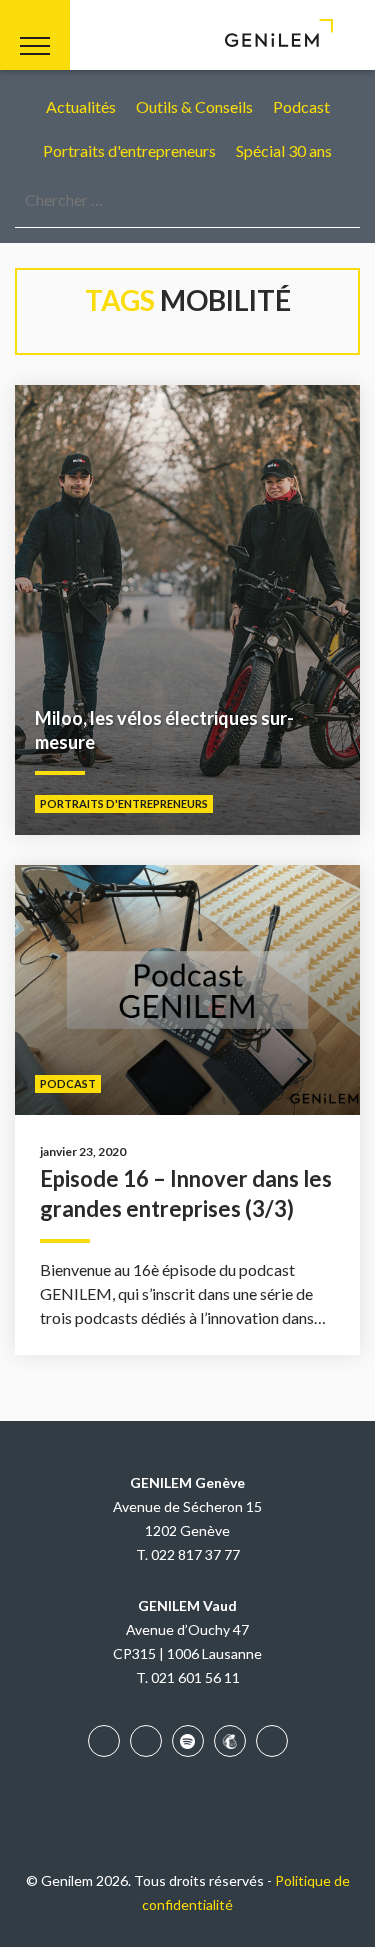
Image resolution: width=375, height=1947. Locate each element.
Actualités (81, 106)
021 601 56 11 (195, 1677)
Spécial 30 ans (284, 150)
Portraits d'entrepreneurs (129, 150)
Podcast (301, 106)
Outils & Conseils (194, 106)
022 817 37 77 (195, 1554)
